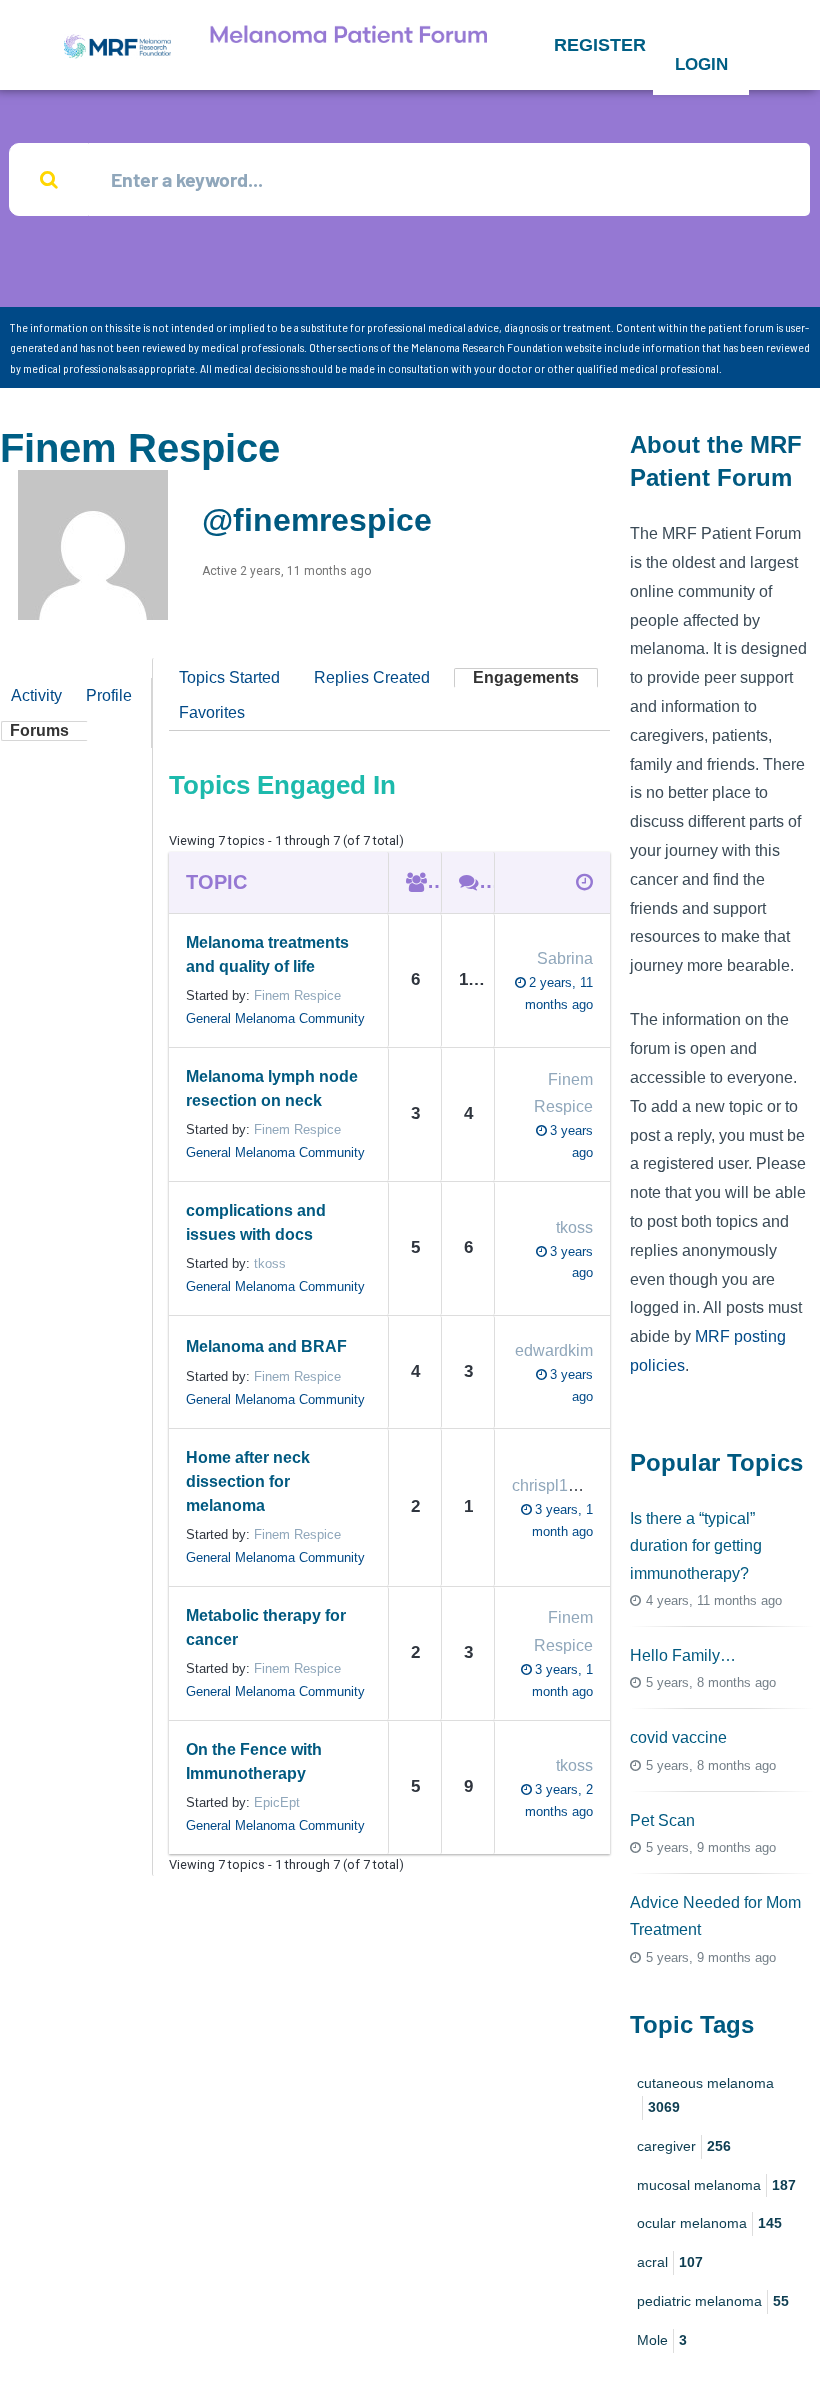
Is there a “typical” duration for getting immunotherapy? (696, 1545)
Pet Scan (662, 1820)
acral (670, 2262)
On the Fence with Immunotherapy (254, 1761)
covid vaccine (678, 1737)
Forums (39, 730)
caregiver (684, 2146)
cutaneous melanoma (705, 2095)
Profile (109, 695)
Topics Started (229, 677)
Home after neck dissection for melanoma (248, 1481)
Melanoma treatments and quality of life (267, 954)
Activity (36, 695)
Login (701, 64)
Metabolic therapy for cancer (266, 1627)
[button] (600, 45)
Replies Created (372, 677)
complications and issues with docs (256, 1222)
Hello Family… (683, 1655)
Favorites (212, 712)
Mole (662, 2340)
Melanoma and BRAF (266, 1346)
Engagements (526, 677)
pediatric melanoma (713, 2301)
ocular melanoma (709, 2223)
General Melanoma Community (275, 1018)
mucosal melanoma (716, 2185)
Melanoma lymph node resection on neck (272, 1088)
